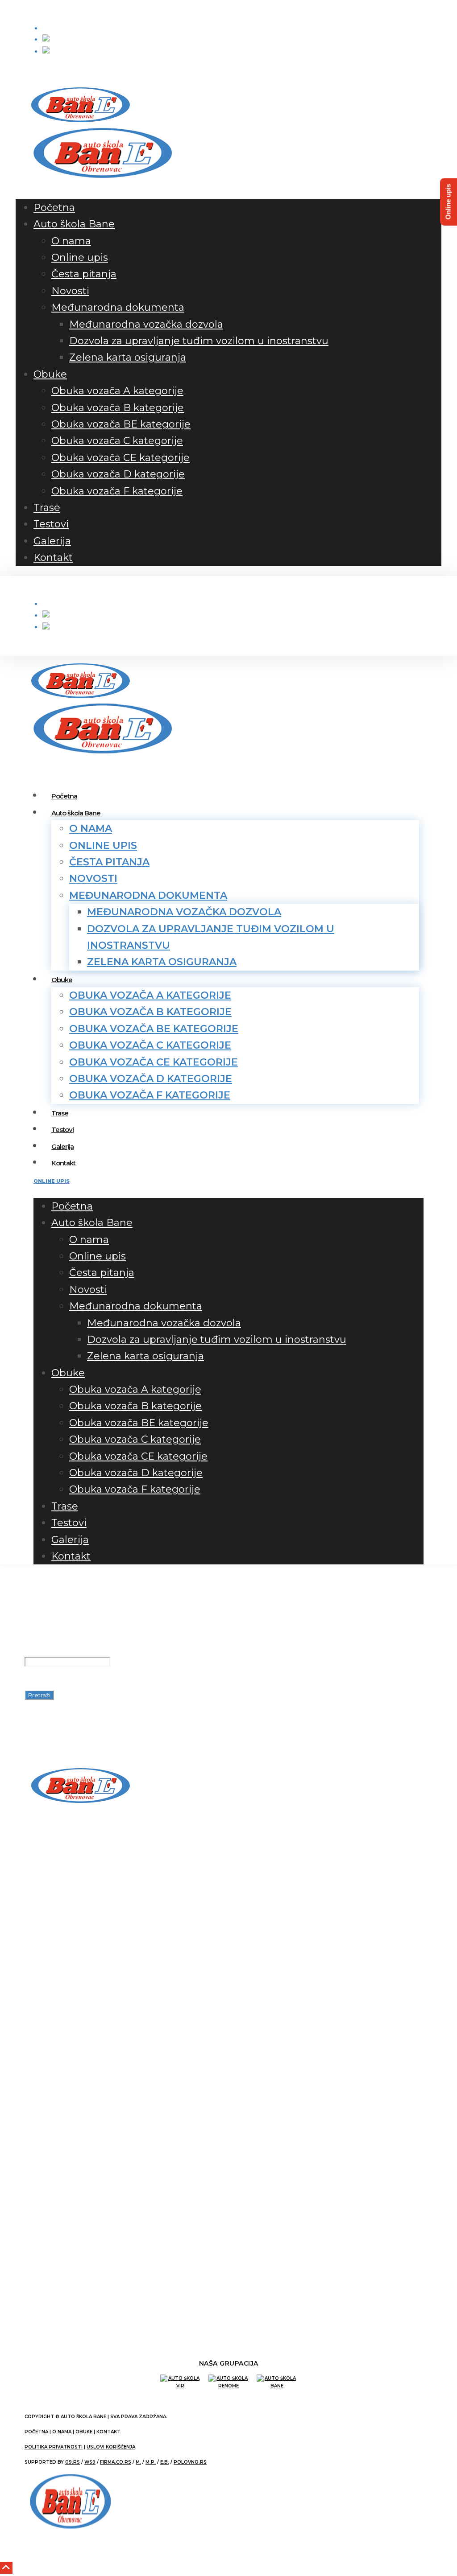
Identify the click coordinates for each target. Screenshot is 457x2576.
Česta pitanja (84, 274)
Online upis (80, 257)
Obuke (50, 374)
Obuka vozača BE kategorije (121, 424)
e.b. (165, 2462)
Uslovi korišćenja (111, 2447)
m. (138, 2462)
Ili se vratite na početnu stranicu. (105, 1710)
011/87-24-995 (78, 2286)
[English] (58, 42)
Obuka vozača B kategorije (118, 408)
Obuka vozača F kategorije (117, 491)
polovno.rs (190, 2462)
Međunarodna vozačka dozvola (146, 324)
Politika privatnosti (54, 2447)
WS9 (90, 2462)
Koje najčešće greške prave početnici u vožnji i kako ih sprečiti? (133, 1966)
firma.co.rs (116, 2462)
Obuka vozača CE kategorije (120, 458)
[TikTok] (46, 70)
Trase (47, 508)
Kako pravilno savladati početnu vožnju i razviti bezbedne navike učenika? (148, 1956)
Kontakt (53, 558)
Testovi (51, 524)
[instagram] (37, 70)
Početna (54, 208)
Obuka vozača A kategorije (117, 391)
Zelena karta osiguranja (128, 357)
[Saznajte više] (49, 1913)
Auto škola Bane (74, 224)
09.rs (73, 2462)
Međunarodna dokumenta (118, 307)
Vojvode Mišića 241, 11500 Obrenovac (103, 2255)
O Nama (62, 2432)
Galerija (52, 541)
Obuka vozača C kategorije (117, 441)
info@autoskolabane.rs (148, 10)
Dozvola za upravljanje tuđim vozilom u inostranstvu (199, 341)
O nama (71, 241)
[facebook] (29, 70)
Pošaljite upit (74, 28)
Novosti (70, 291)
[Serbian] (59, 54)
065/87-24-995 (62, 10)
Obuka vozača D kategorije (118, 474)
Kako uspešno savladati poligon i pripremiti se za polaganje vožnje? (140, 1946)
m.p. (151, 2462)
